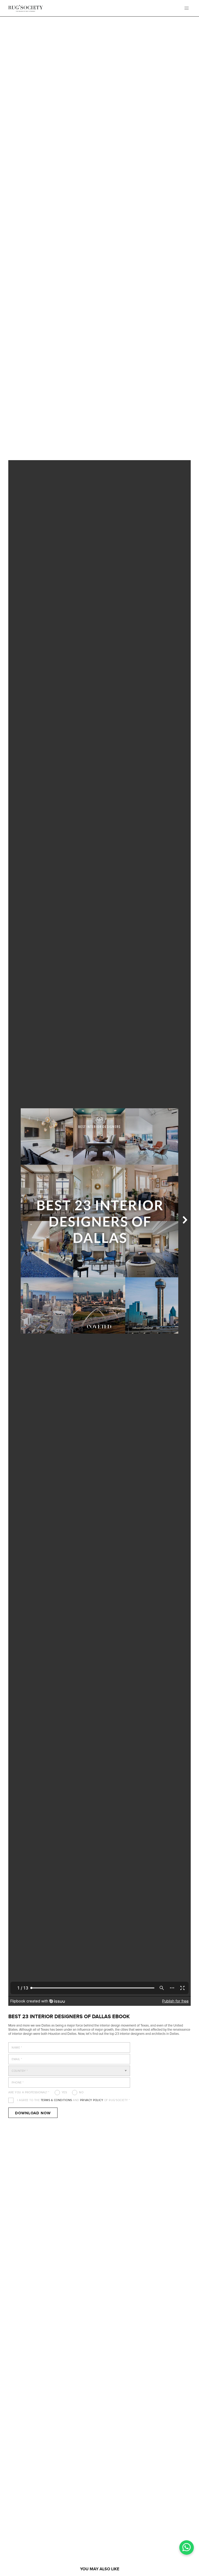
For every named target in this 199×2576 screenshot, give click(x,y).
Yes (64, 2092)
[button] (187, 8)
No (81, 2092)
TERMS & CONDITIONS (56, 2100)
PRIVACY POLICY (92, 2100)
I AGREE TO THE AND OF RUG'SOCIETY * (74, 2100)
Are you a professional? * (29, 2092)
